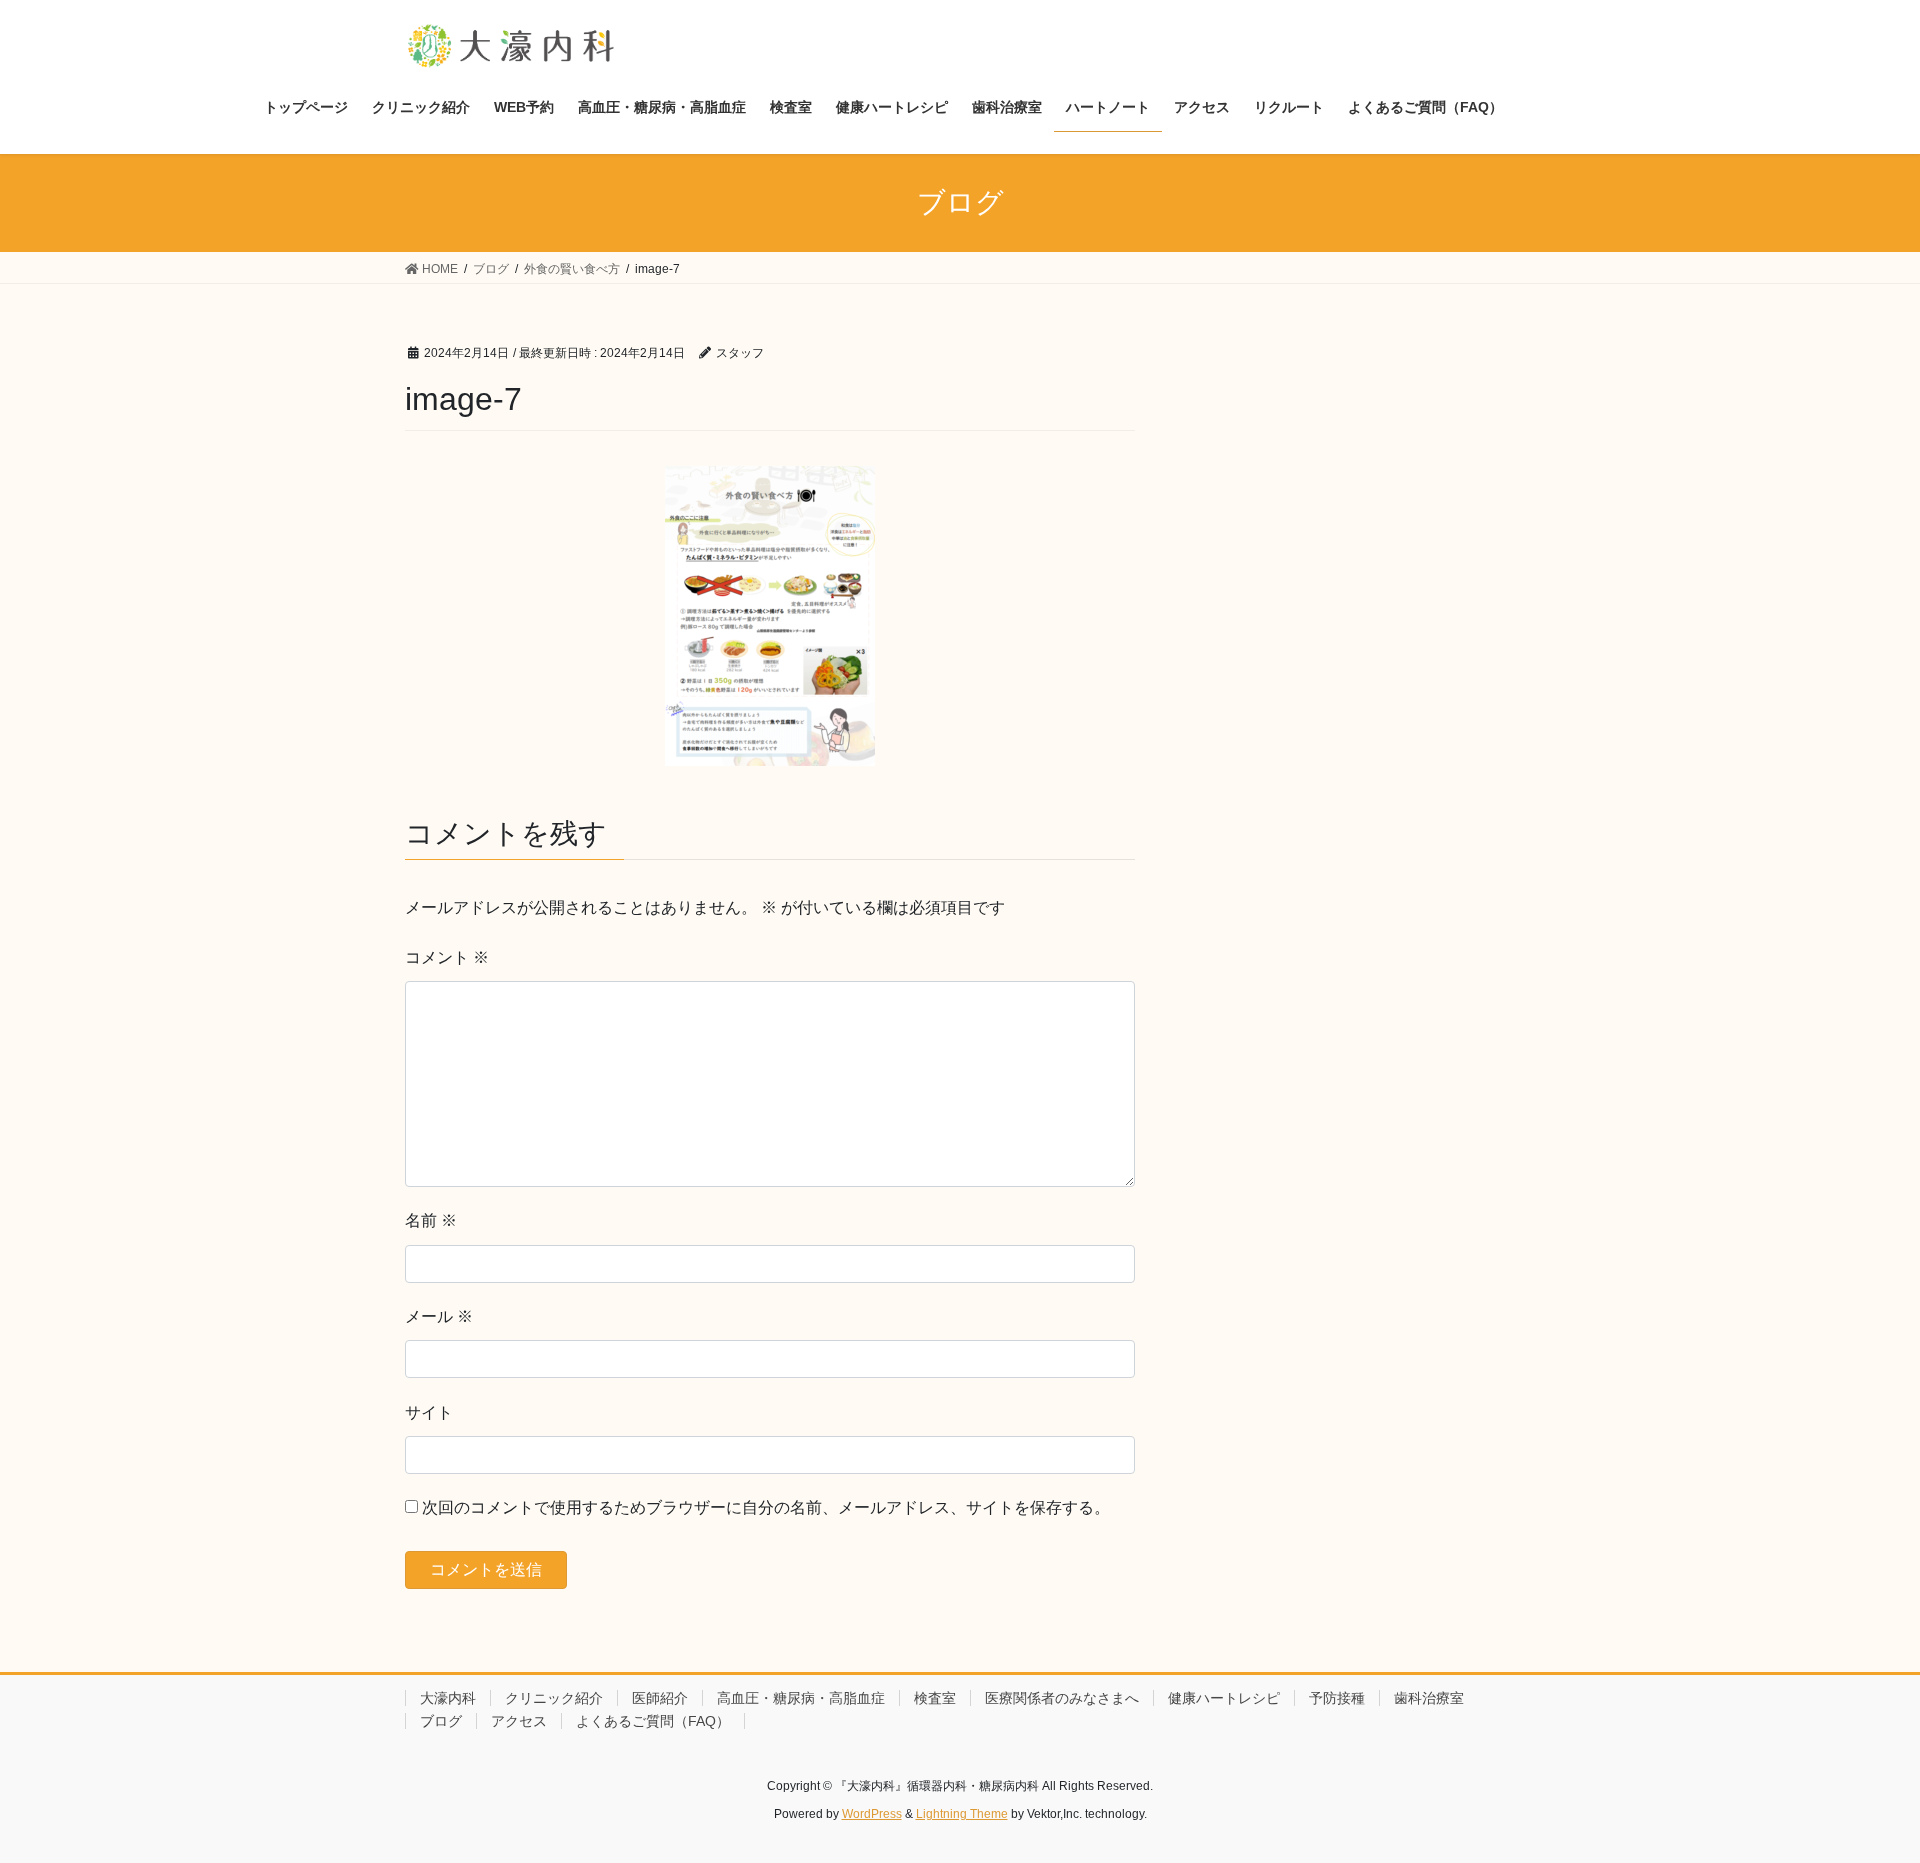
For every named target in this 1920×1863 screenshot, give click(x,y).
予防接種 (1337, 1698)
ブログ (441, 1721)
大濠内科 (448, 1698)
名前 (431, 1220)
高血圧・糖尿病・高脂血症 (801, 1698)
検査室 (935, 1698)
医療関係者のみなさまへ (1062, 1698)
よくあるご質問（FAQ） (653, 1721)
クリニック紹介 (554, 1698)
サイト (429, 1412)
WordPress (872, 1814)
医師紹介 (660, 1698)
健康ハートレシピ (1224, 1698)
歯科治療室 (1429, 1698)
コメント (447, 957)
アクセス (519, 1721)
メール (439, 1316)
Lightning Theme (962, 1814)
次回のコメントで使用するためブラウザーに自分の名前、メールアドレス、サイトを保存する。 (766, 1507)
